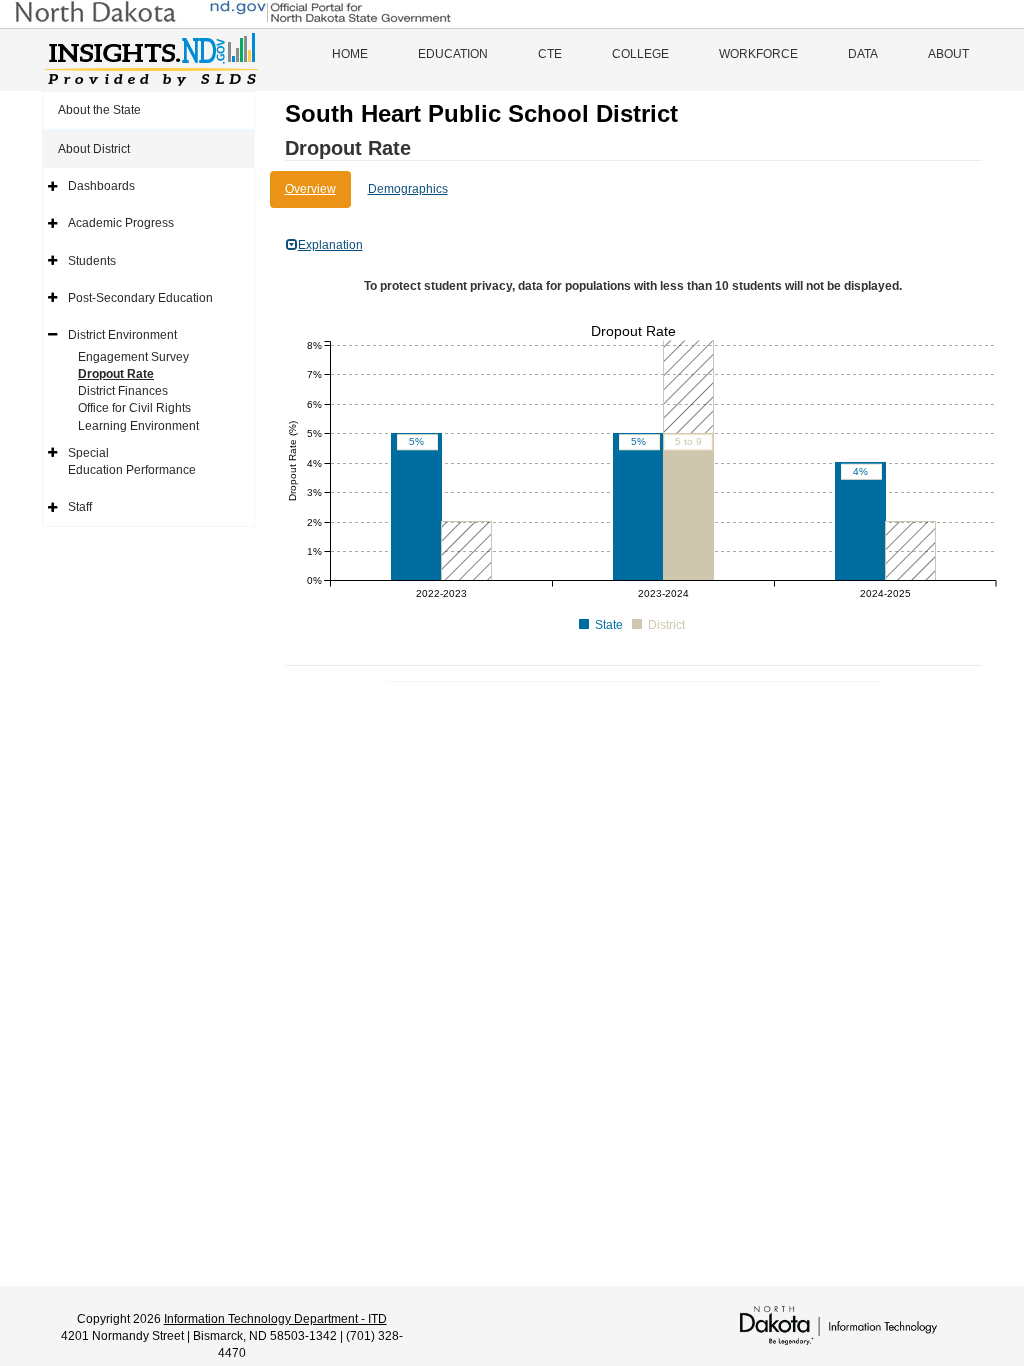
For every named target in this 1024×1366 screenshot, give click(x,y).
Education (453, 54)
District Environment (122, 335)
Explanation (330, 245)
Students (92, 261)
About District (94, 149)
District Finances (123, 391)
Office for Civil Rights (134, 408)
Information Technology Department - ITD (275, 1319)
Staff (80, 507)
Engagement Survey (133, 357)
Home (350, 54)
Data (863, 54)
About (948, 54)
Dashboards (101, 186)
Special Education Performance (132, 461)
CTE (550, 54)
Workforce (758, 54)
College (640, 54)
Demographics (408, 189)
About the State (99, 110)
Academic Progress (121, 223)
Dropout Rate (116, 374)
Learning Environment (138, 426)
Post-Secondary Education (140, 298)
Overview (310, 189)
